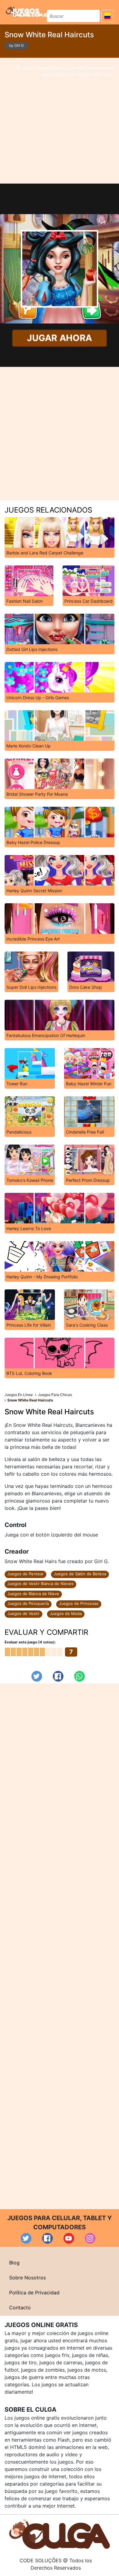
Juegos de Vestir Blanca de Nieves (40, 1584)
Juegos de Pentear (25, 1574)
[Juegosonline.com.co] (28, 11)
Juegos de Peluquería (28, 1603)
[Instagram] (90, 2238)
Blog (14, 2263)
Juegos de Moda (66, 1613)
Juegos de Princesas (79, 1603)
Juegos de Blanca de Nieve (33, 1594)
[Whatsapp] (79, 1676)
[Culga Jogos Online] (60, 2534)
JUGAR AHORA (60, 338)
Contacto (20, 2307)
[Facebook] (58, 1676)
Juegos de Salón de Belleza (80, 1574)
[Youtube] (69, 2238)
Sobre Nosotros (27, 2278)
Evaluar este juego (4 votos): (30, 1642)
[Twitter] (37, 1676)
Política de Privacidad (34, 2293)
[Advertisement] (60, 121)
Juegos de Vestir (23, 1613)
